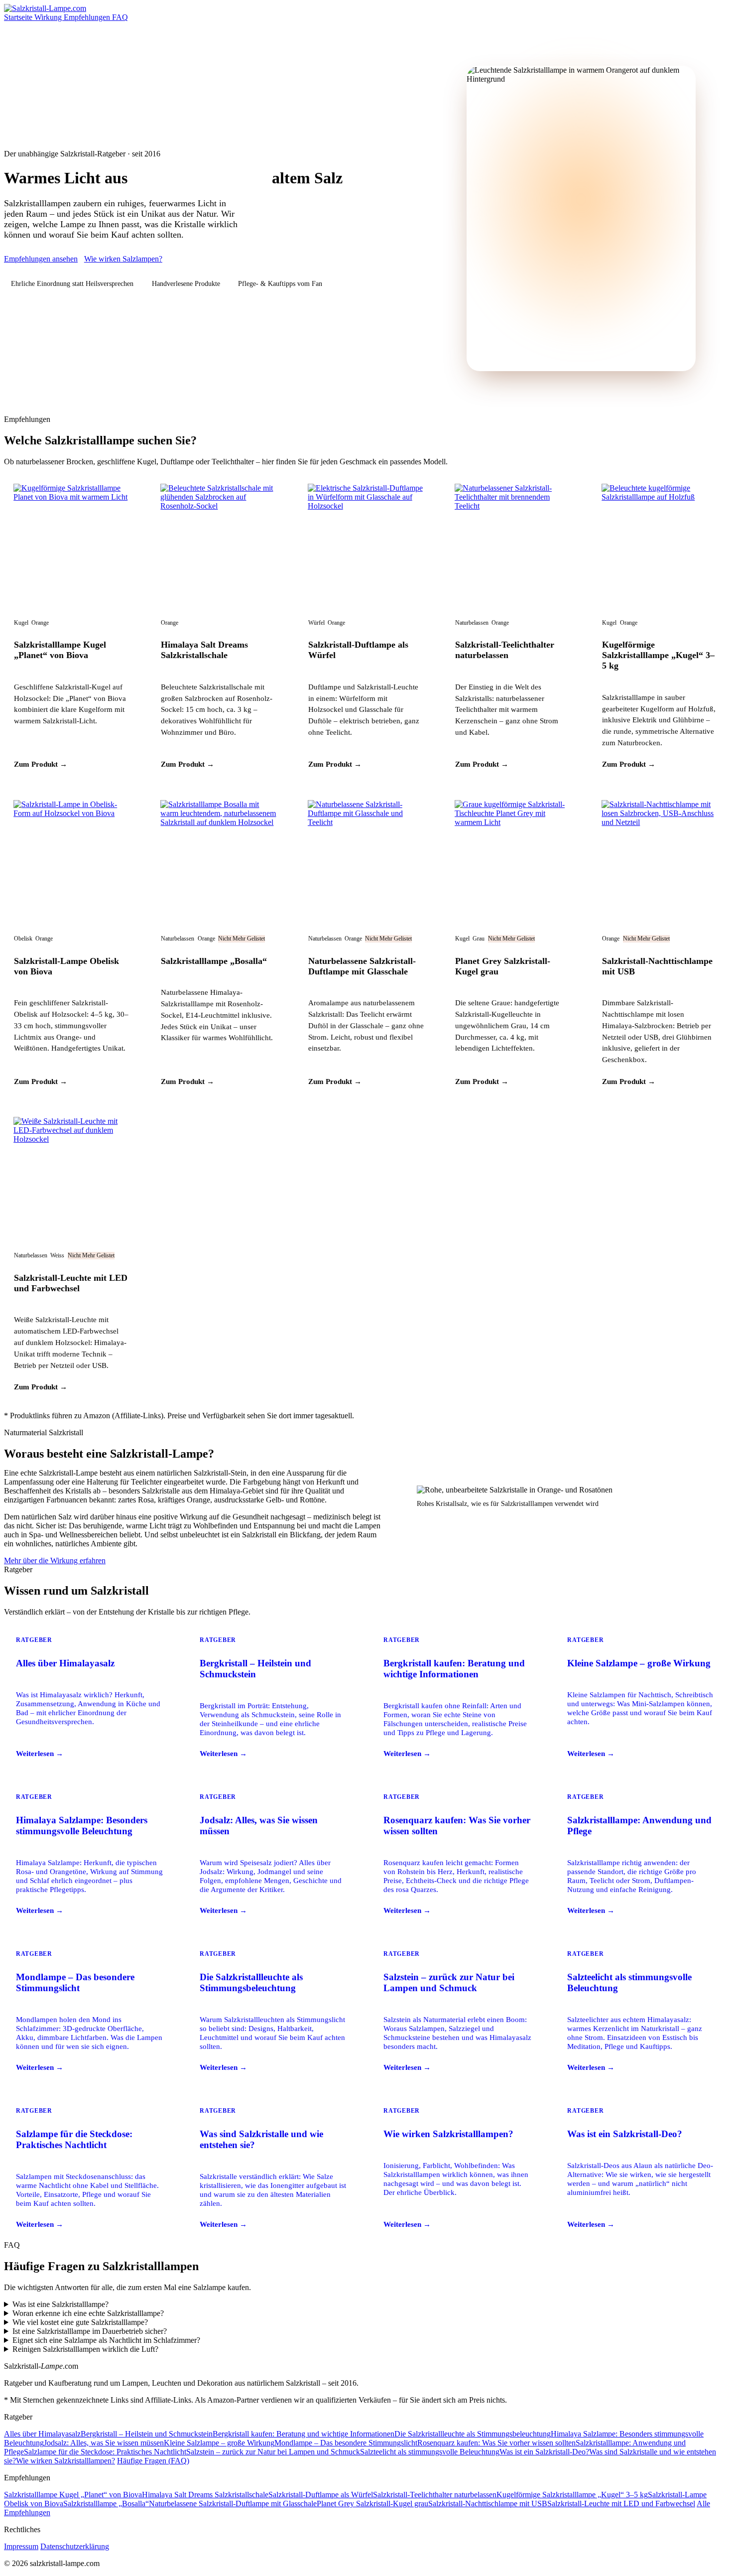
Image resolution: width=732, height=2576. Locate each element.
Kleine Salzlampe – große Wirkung (219, 2443)
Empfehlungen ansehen (41, 259)
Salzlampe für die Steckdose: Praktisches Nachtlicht (105, 2452)
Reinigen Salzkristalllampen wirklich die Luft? (85, 2349)
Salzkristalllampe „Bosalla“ (214, 961)
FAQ (120, 17)
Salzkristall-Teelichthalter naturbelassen (505, 650)
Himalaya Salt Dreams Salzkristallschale (204, 650)
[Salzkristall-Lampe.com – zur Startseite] (45, 8)
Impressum (21, 2546)
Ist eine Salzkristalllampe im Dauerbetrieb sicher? (90, 2331)
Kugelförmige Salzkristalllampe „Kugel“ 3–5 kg (658, 655)
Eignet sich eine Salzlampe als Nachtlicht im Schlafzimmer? (106, 2340)
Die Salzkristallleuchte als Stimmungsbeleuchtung (473, 2434)
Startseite (19, 17)
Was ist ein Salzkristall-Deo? (544, 2452)
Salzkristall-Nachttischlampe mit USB (488, 2504)
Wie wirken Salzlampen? (123, 259)
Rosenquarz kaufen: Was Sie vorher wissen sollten (496, 2443)
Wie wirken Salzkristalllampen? (65, 2461)
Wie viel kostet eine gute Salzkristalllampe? (80, 2322)
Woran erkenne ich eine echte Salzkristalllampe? (88, 2313)
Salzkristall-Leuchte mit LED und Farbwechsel (71, 1283)
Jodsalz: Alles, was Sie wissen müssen (104, 2443)
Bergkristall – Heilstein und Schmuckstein (147, 2434)
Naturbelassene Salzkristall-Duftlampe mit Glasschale (362, 966)
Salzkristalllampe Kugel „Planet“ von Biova (60, 650)
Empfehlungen (88, 17)
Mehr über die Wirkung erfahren (55, 1560)
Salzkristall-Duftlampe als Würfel (321, 2495)
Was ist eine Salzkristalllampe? (61, 2304)
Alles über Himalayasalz (42, 2434)
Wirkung (49, 17)
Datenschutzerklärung (75, 2546)
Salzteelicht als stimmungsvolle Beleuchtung (430, 2452)
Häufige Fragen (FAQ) (153, 2461)
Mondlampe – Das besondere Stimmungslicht (346, 2443)
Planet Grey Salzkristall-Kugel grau (372, 2504)
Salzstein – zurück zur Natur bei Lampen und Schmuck (273, 2452)
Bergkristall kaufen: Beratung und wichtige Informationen (304, 2434)
